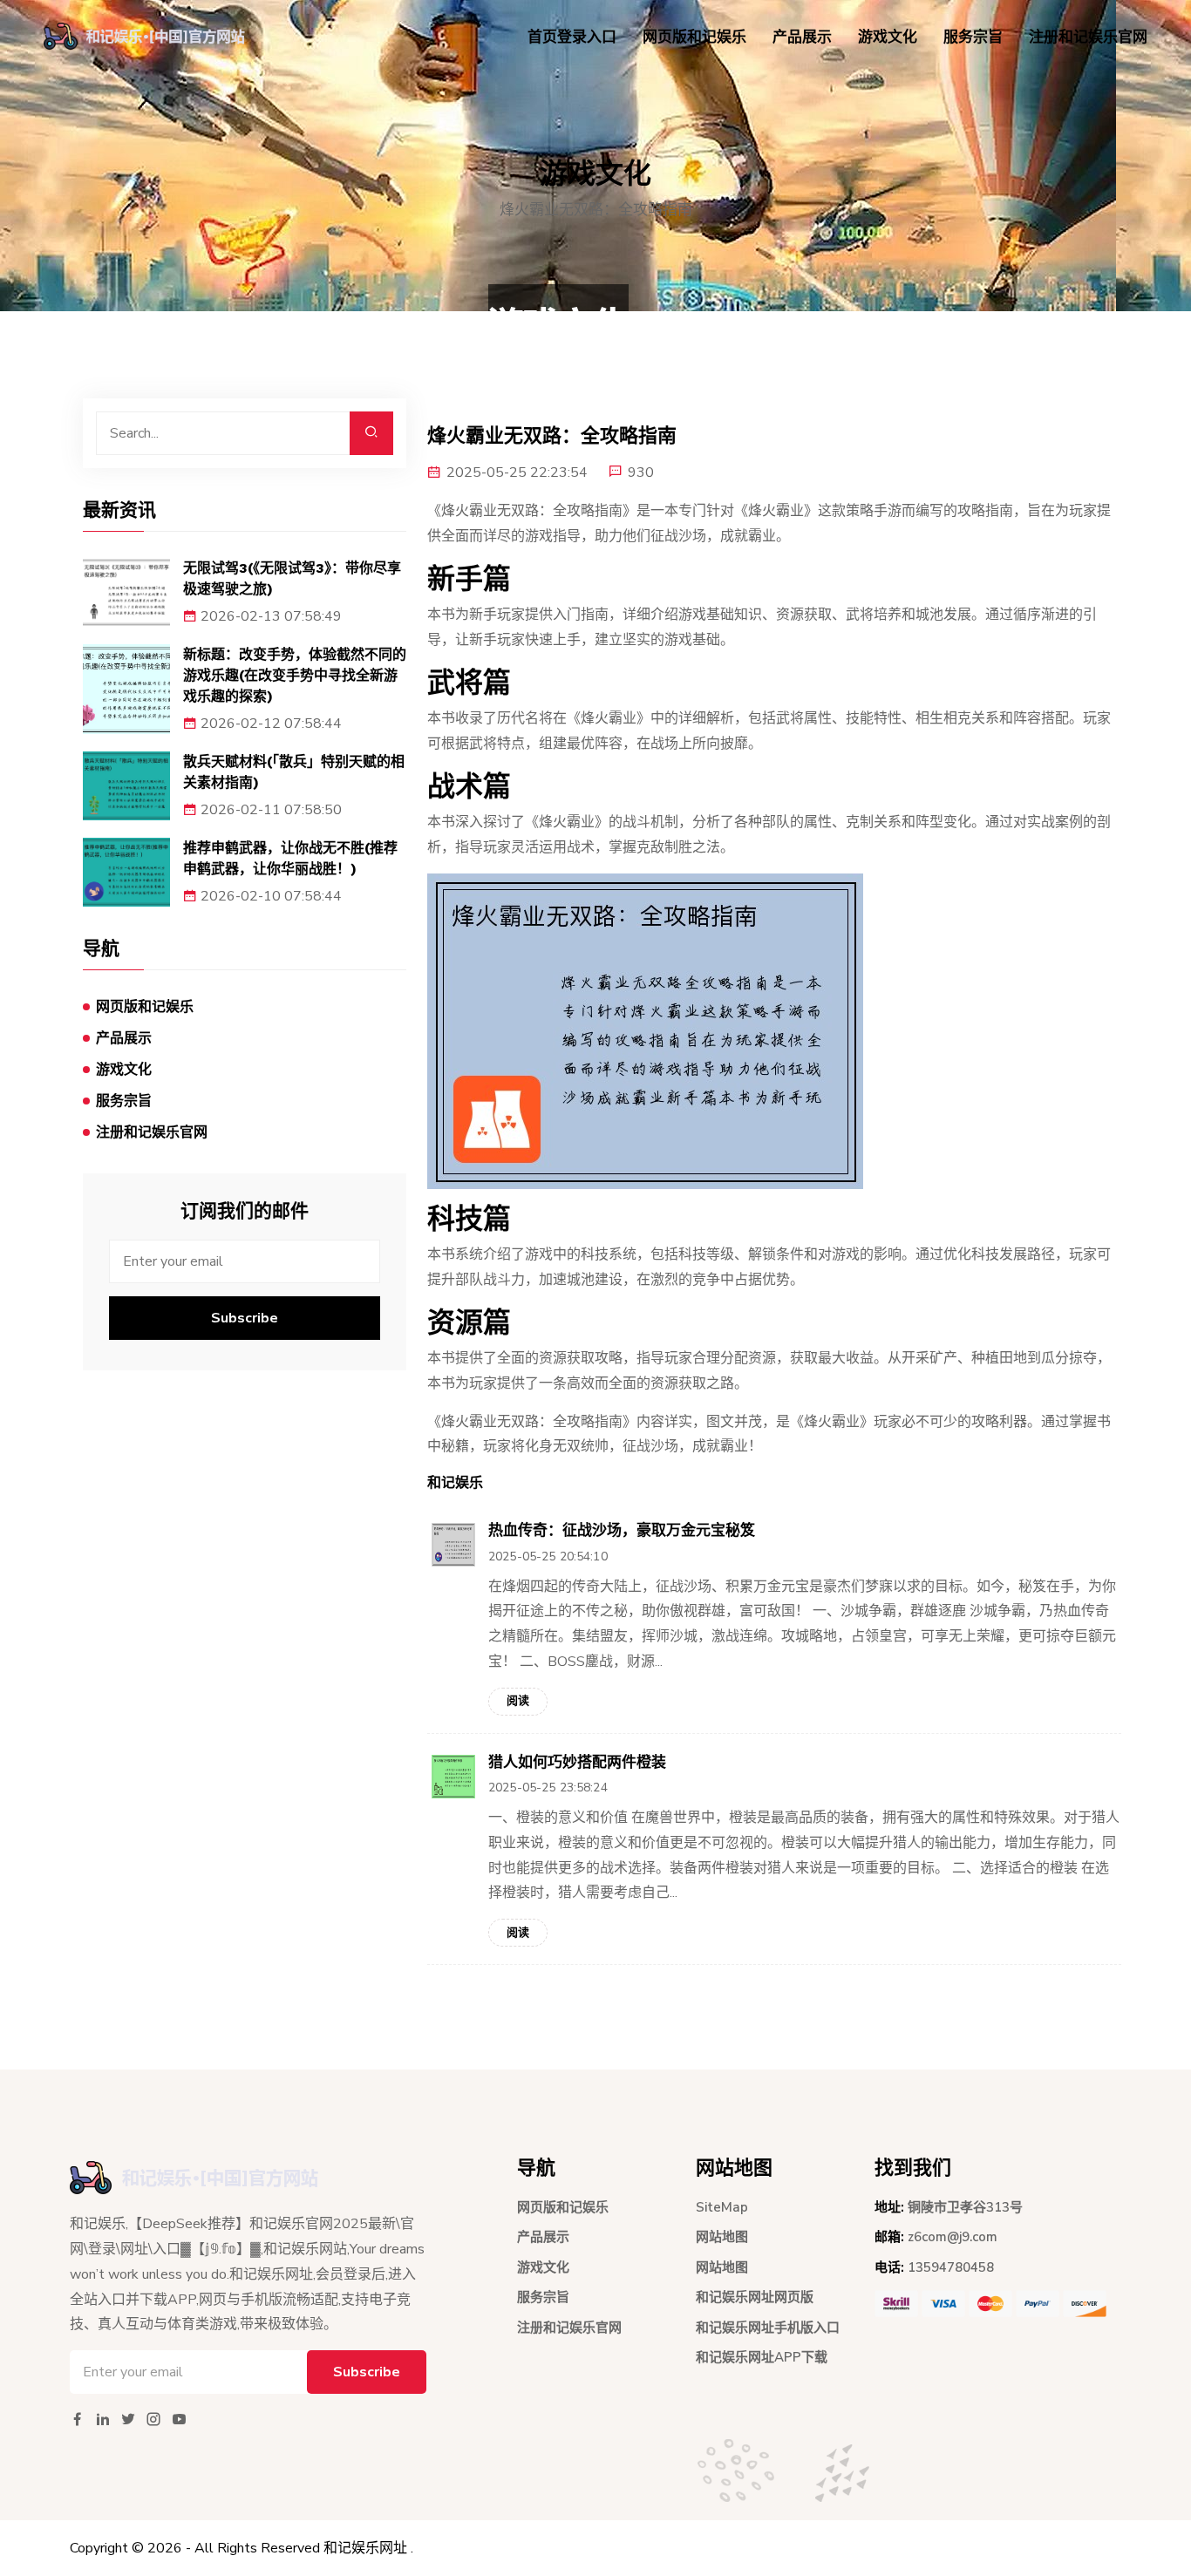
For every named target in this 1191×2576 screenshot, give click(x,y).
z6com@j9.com (953, 2237)
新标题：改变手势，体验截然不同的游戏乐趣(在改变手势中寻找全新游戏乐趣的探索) (295, 675)
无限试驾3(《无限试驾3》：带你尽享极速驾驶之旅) (292, 578)
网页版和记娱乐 (694, 37)
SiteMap (722, 2207)
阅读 (518, 1701)
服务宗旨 (973, 37)
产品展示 (802, 37)
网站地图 (722, 2237)
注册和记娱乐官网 (1088, 37)
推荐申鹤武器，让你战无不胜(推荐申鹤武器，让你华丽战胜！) (290, 858)
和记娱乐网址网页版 (755, 2297)
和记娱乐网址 (365, 2548)
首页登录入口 (572, 37)
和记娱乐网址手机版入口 (768, 2328)
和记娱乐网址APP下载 (762, 2357)
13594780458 (951, 2267)
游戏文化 (888, 37)
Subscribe (245, 1318)
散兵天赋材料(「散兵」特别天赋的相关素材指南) (294, 772)
